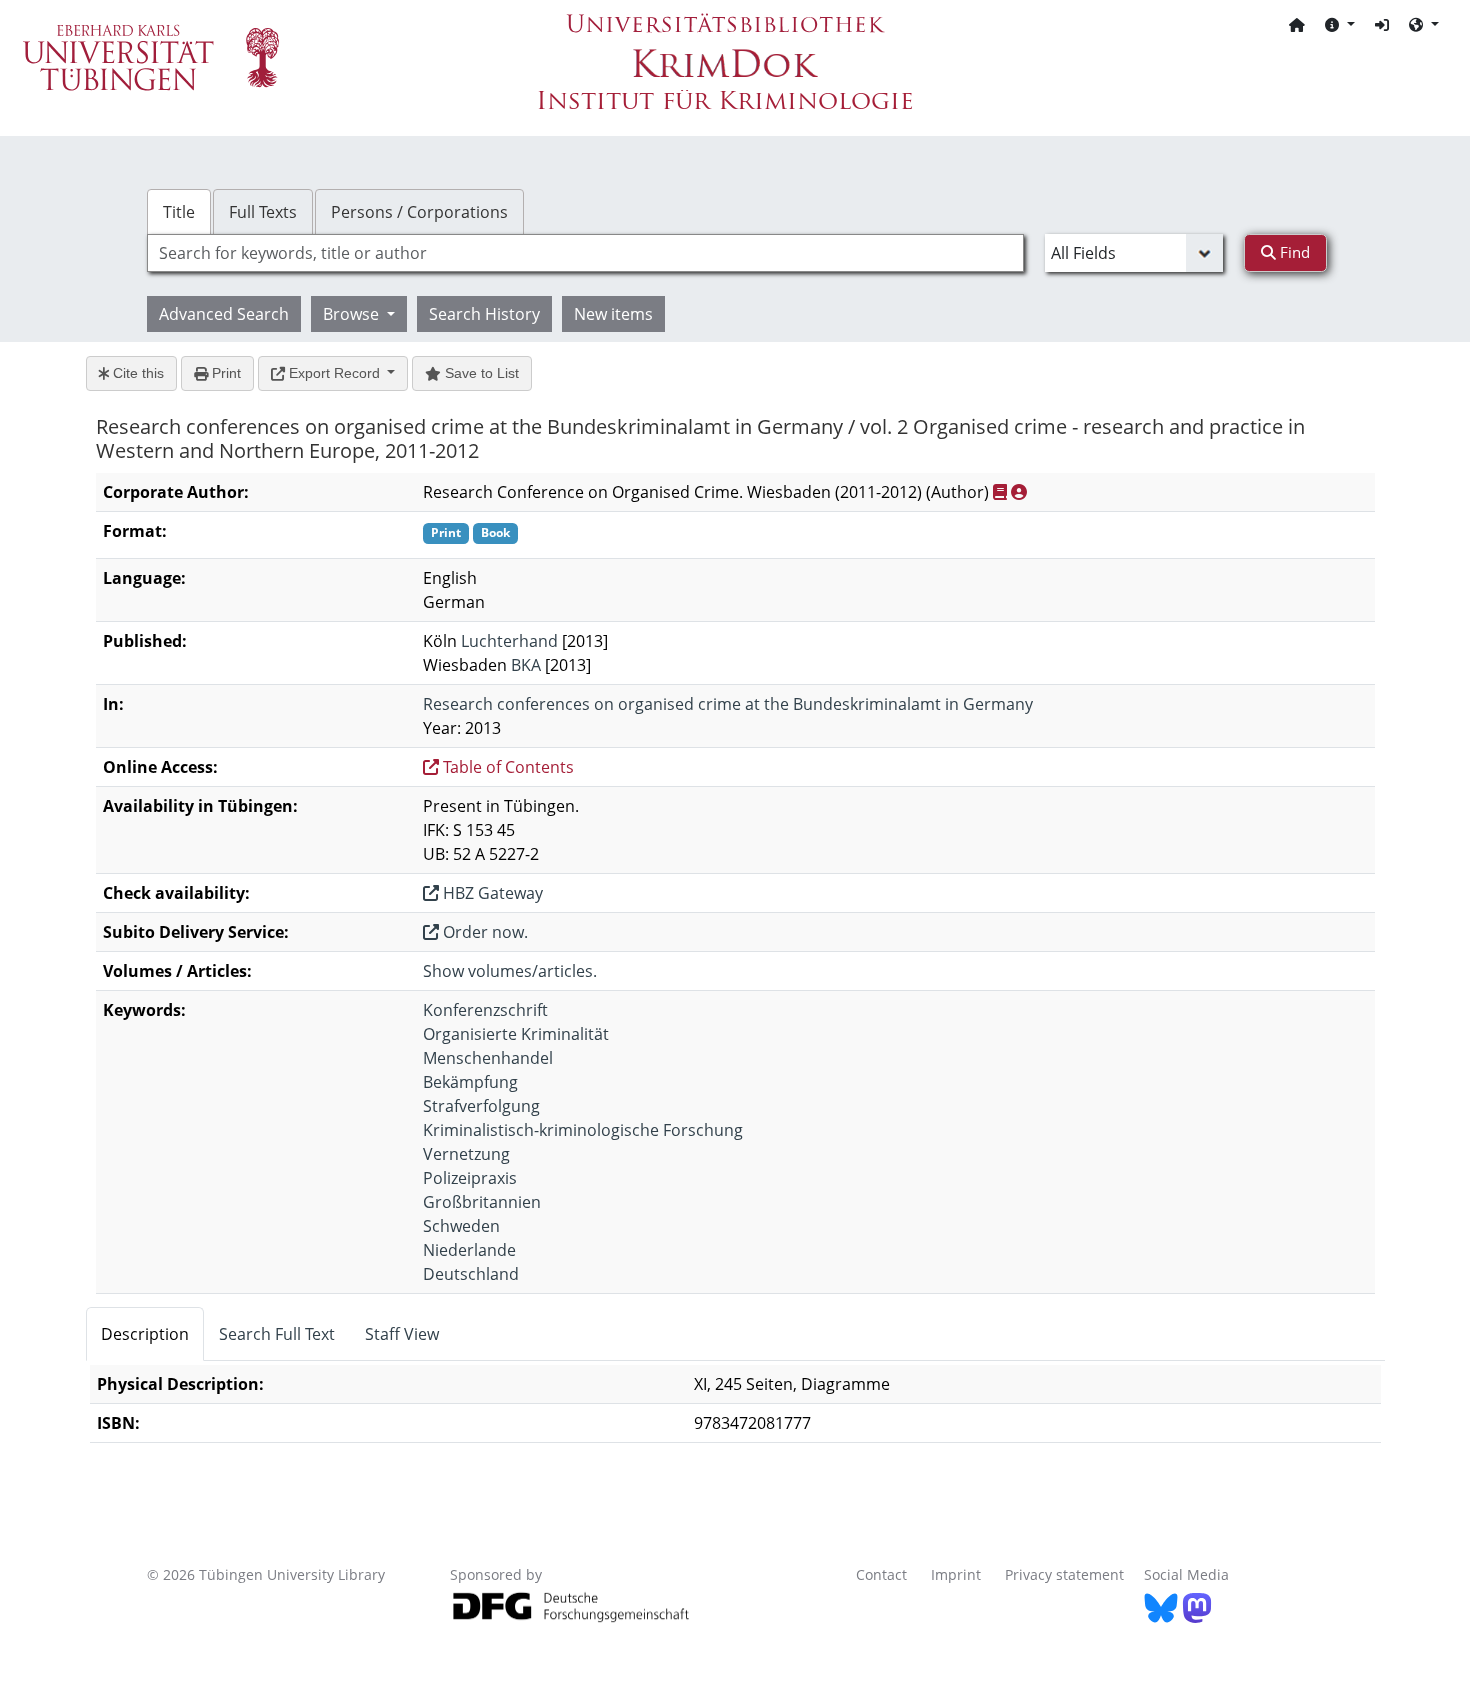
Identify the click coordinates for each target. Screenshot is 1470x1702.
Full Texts (263, 212)
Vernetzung (466, 1154)
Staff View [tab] (402, 1334)
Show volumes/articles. (510, 971)
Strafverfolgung (481, 1106)
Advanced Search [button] (224, 314)
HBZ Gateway (491, 893)
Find (1293, 252)
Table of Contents (506, 767)
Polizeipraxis (470, 1178)
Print (224, 373)
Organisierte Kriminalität (516, 1034)
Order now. (483, 932)
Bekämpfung (470, 1082)
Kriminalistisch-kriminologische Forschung (583, 1130)
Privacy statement (1064, 1574)
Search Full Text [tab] (277, 1334)
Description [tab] (145, 1334)
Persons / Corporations (419, 212)
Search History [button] (484, 314)
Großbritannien (482, 1202)
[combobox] (585, 253)
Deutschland (471, 1274)
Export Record (334, 373)
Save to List (480, 373)
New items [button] (613, 314)
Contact (881, 1574)
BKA (526, 665)
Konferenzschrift (485, 1010)
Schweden (461, 1226)
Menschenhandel (488, 1058)
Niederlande (469, 1250)
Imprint (956, 1574)
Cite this (136, 373)
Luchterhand (509, 641)
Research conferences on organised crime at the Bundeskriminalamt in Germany (728, 704)
